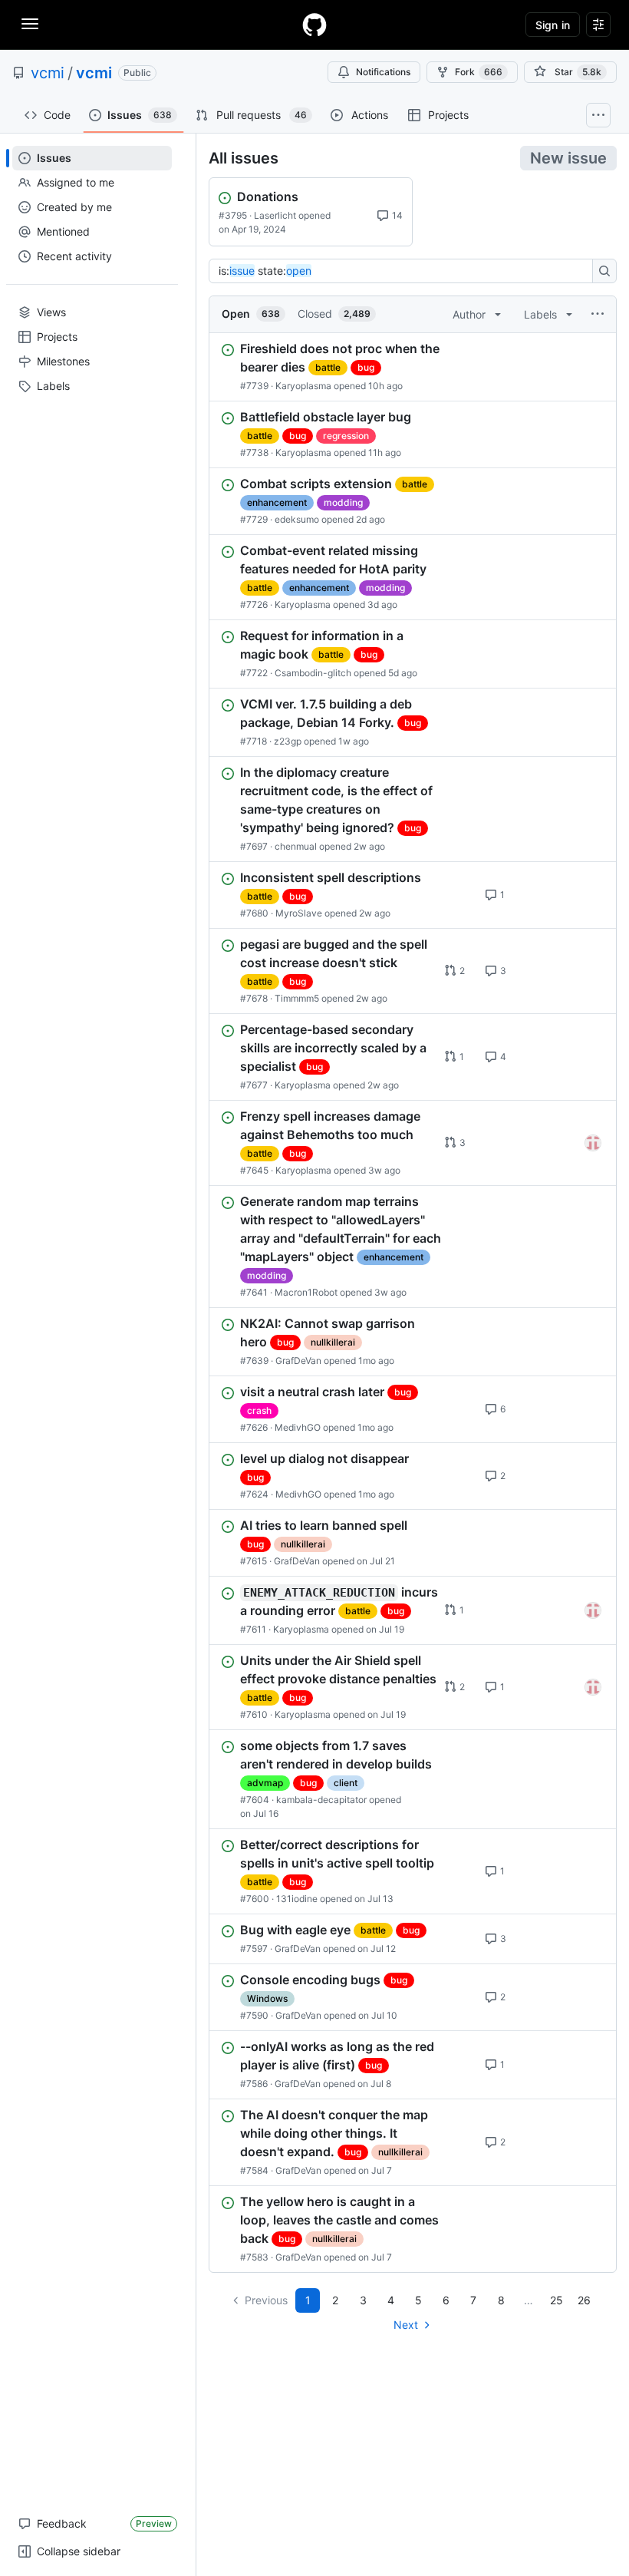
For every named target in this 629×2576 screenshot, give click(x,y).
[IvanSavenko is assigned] (593, 1143)
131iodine (297, 1899)
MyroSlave (299, 913)
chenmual (296, 846)
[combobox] (405, 271)
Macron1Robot (306, 1292)
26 (584, 2300)
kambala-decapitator (321, 1800)
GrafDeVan (298, 1361)
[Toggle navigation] (30, 24)
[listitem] (413, 367)
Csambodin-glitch (313, 673)
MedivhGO (298, 1427)
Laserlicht (275, 215)
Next (406, 2325)
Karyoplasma (303, 386)
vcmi (48, 73)
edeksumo (297, 519)
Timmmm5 (297, 998)
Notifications (383, 72)
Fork (479, 72)
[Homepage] (314, 25)
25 (557, 2300)
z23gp (288, 741)
